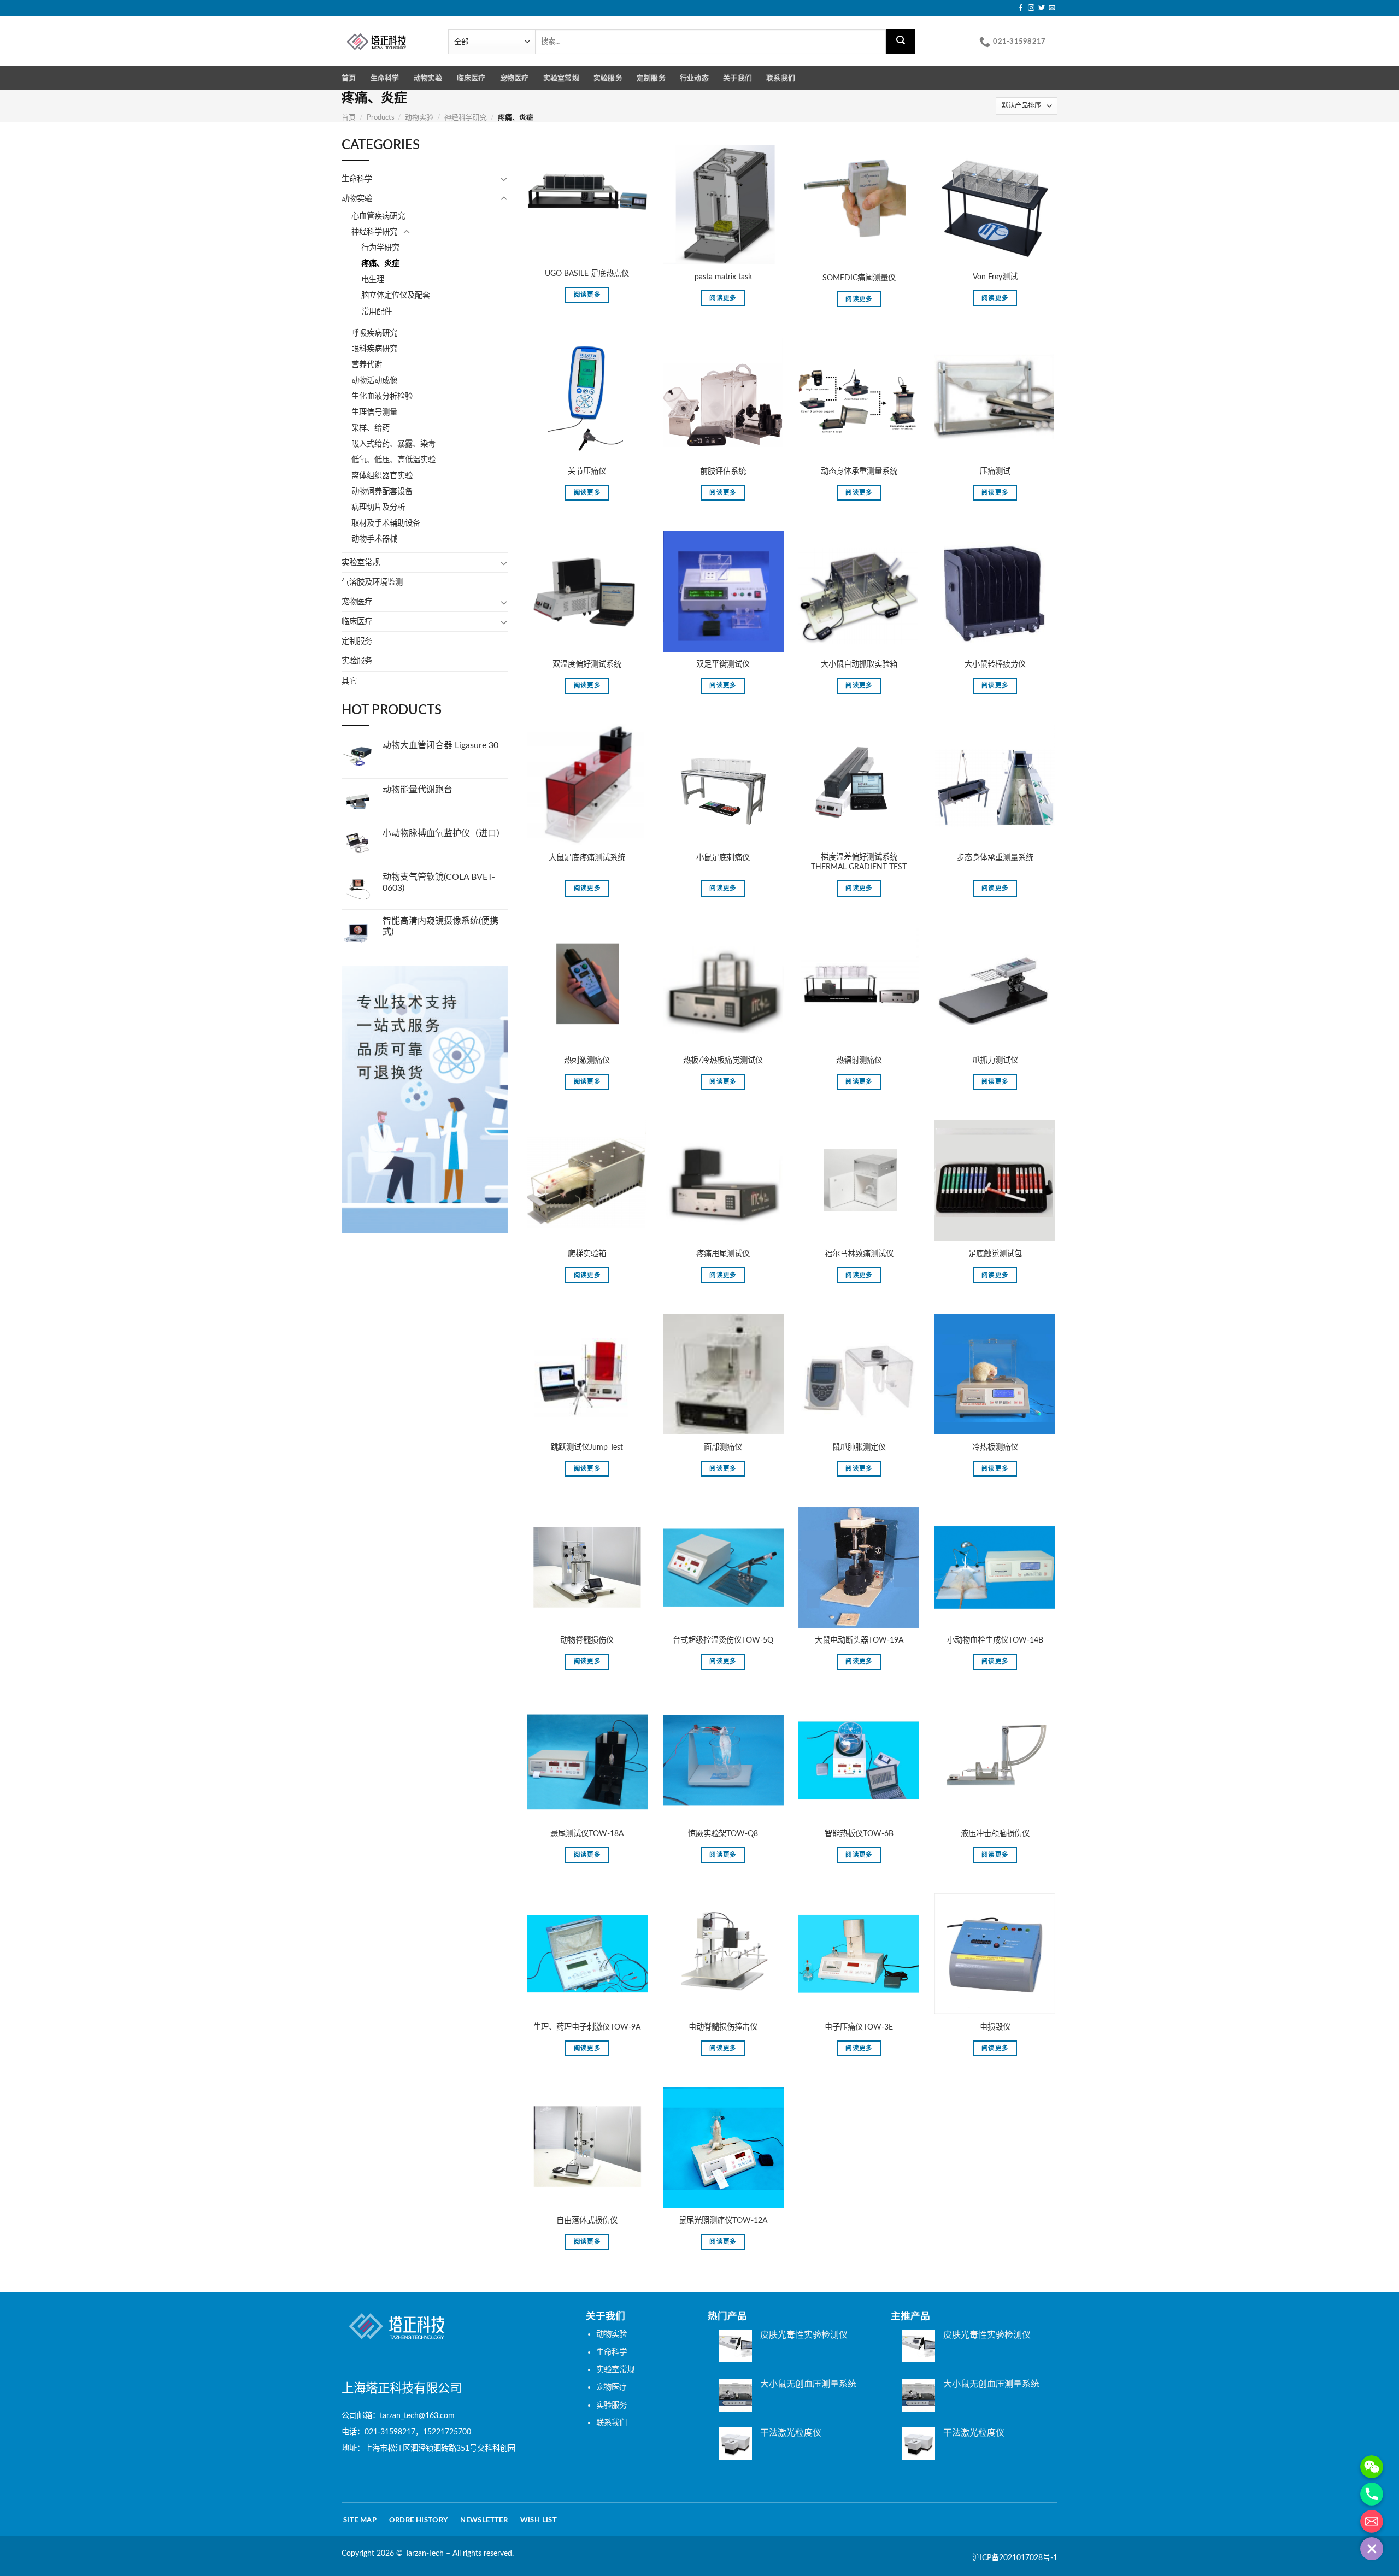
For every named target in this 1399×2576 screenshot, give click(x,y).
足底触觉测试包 (995, 1254)
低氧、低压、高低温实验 (393, 460)
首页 (349, 78)
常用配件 (377, 312)
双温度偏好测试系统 (587, 664)
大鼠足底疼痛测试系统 (587, 858)
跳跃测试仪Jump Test (587, 1447)
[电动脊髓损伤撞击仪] (723, 1954)
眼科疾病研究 (374, 349)
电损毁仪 (995, 2027)
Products (381, 117)
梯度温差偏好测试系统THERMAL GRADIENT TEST (859, 862)
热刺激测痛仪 (587, 1060)
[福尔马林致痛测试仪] (859, 1181)
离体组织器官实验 (382, 476)
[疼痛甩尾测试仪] (723, 1181)
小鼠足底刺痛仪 (723, 858)
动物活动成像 (374, 381)
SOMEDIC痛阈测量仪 (859, 278)
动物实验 (428, 78)
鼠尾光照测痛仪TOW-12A (723, 2221)
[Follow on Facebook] (1021, 8)
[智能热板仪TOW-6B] (859, 1760)
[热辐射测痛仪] (859, 987)
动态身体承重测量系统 (859, 471)
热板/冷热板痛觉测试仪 (723, 1060)
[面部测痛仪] (723, 1374)
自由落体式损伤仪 (587, 2221)
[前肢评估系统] (723, 398)
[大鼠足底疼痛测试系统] (587, 784)
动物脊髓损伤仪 (587, 1640)
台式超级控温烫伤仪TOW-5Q (723, 1640)
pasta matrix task (723, 277)
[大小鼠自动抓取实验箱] (859, 592)
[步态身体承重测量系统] (995, 784)
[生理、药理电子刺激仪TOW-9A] (587, 1954)
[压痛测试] (995, 398)
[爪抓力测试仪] (995, 987)
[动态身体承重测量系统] (859, 398)
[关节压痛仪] (587, 398)
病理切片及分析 (378, 507)
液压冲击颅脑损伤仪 (995, 1834)
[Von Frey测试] (995, 204)
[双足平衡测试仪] (723, 592)
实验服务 (608, 78)
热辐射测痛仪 (859, 1060)
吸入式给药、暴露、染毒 (393, 444)
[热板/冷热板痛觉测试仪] (723, 987)
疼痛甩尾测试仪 (723, 1254)
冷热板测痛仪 (995, 1447)
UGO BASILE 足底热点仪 (587, 274)
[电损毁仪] (995, 1954)
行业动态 (694, 78)
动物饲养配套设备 (382, 492)
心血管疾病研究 (378, 216)
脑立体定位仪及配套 (396, 295)
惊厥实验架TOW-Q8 (723, 1834)
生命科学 (385, 78)
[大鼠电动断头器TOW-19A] (859, 1568)
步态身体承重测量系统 (995, 858)
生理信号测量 (374, 412)
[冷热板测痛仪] (995, 1374)
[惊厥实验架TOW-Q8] (723, 1760)
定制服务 (651, 78)
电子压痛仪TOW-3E (859, 2027)
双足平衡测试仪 (723, 664)
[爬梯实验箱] (587, 1181)
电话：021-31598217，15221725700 (406, 2432)
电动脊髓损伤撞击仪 (723, 2027)
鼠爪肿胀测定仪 (859, 1447)
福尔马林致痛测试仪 (859, 1254)
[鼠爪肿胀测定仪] (859, 1374)
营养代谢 (367, 365)
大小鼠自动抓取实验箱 (859, 664)
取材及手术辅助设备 (386, 523)
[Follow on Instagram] (1031, 8)
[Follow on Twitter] (1042, 8)
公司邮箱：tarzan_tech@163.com (398, 2416)
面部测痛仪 (723, 1447)
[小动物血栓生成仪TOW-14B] (995, 1568)
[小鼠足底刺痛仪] (723, 784)
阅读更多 (587, 295)
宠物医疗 (515, 78)
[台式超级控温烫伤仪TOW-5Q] (723, 1568)
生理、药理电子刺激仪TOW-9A (587, 2027)
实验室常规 (561, 78)
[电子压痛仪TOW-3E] (859, 1954)
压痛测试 (995, 471)
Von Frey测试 (995, 277)
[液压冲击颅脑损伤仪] (995, 1760)
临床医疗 (471, 78)
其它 (349, 681)
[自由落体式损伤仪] (587, 2147)
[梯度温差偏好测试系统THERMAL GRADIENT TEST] (859, 784)
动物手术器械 (374, 539)
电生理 (373, 280)
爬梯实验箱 (587, 1254)
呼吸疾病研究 (374, 333)
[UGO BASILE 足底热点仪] (587, 202)
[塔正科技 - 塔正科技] (387, 41)
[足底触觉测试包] (995, 1181)
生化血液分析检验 (382, 396)
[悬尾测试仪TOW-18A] (587, 1760)
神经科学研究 (466, 117)
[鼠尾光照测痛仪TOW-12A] (723, 2147)
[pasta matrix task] (723, 204)
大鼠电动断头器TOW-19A (859, 1640)
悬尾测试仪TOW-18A (587, 1834)
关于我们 (737, 78)
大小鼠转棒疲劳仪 (995, 664)
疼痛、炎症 (380, 264)
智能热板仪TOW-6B (859, 1834)
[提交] (901, 42)
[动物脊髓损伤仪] (587, 1568)
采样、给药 (371, 428)
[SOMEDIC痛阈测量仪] (859, 204)
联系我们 (781, 78)
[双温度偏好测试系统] (587, 592)
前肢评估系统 (723, 471)
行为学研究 (380, 248)
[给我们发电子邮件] (1052, 8)
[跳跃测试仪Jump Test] (587, 1374)
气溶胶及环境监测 (372, 582)
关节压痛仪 (587, 471)
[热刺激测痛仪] (587, 987)
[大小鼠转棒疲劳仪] (995, 592)
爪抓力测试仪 (995, 1060)
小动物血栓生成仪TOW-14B (995, 1640)
